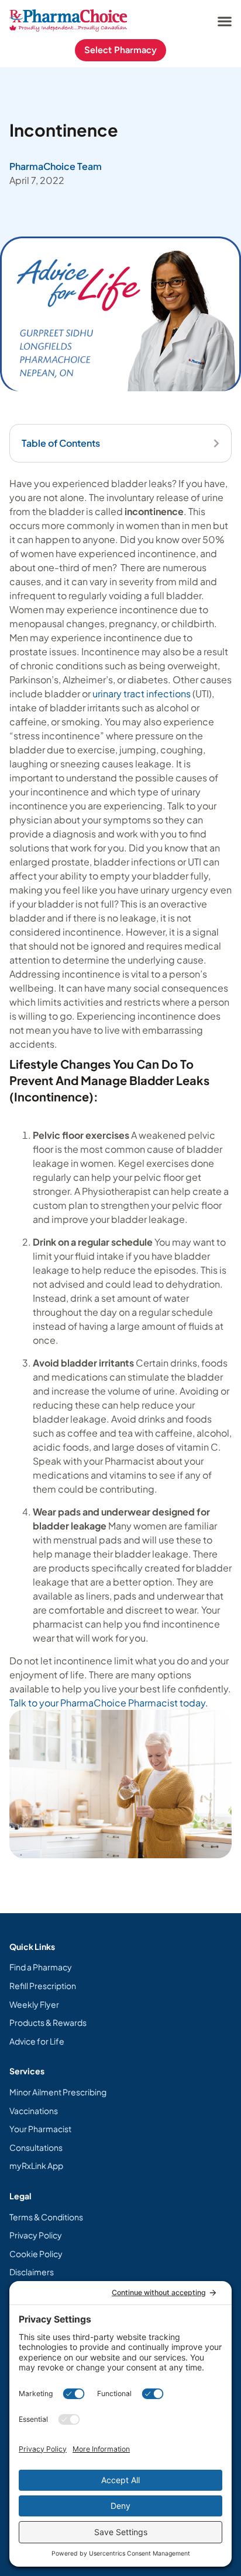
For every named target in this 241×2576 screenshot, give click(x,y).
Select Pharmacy (120, 50)
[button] (224, 21)
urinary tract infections (142, 693)
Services (27, 2071)
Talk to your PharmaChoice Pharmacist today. (109, 1703)
